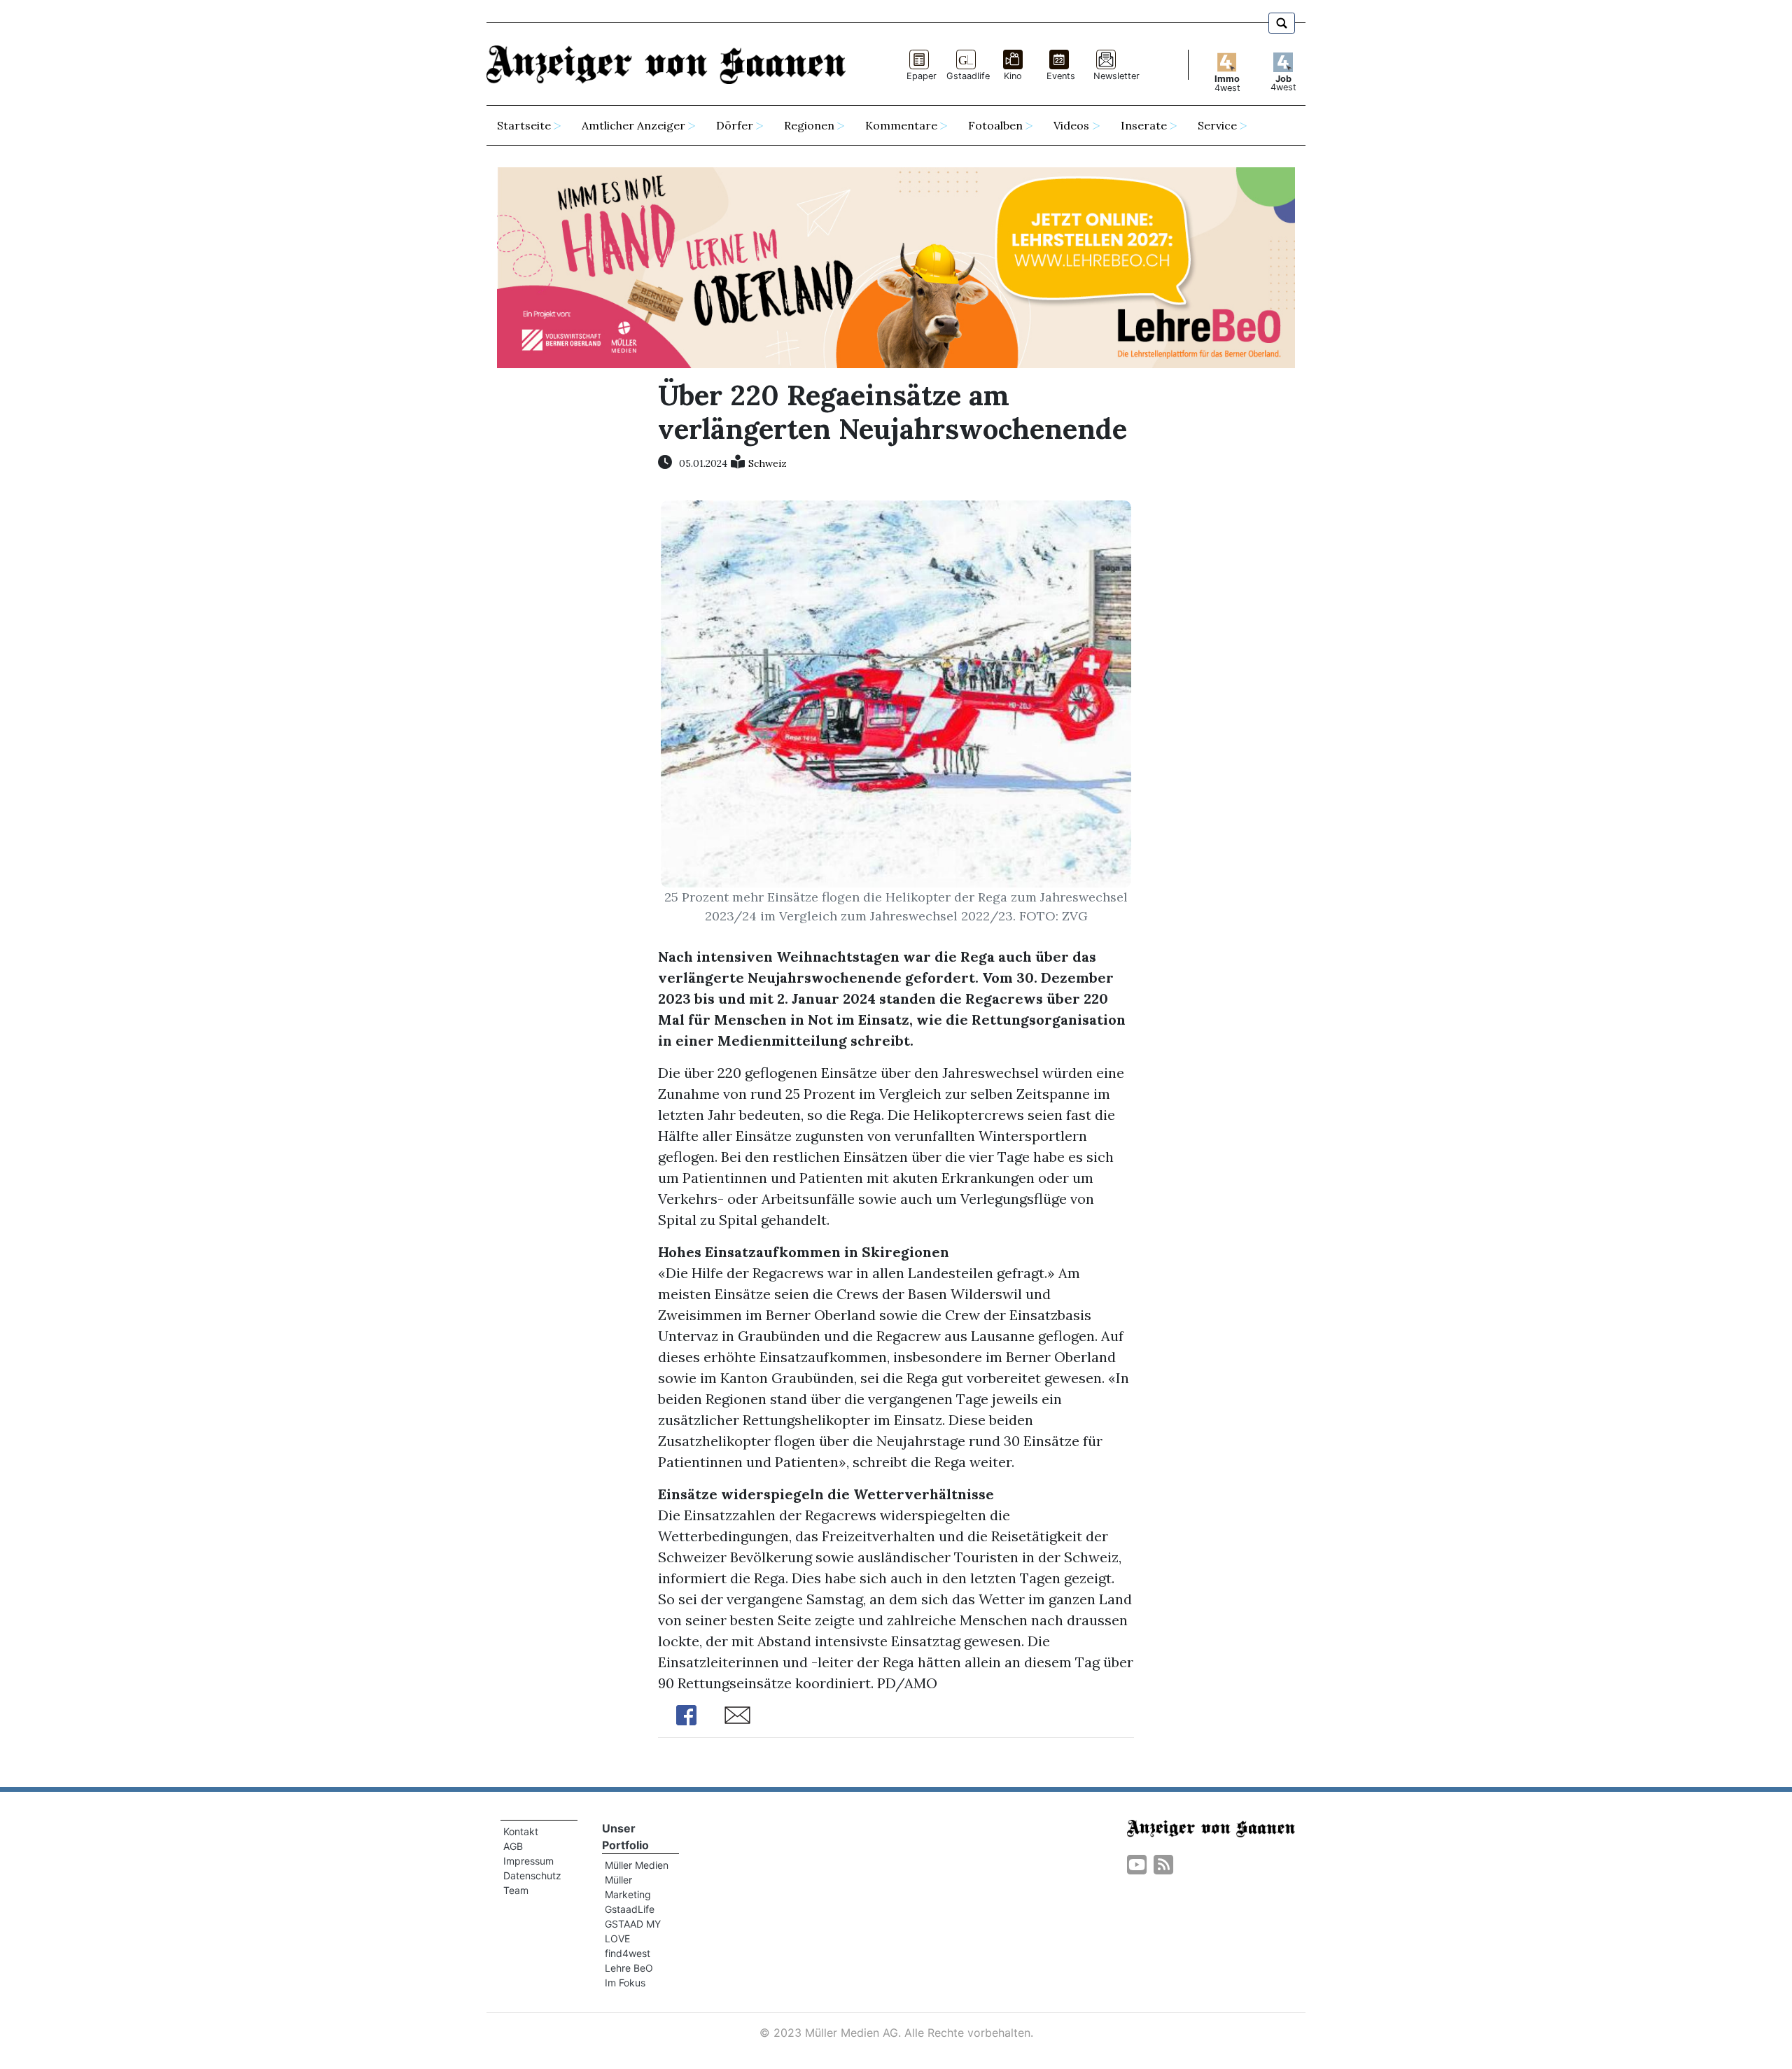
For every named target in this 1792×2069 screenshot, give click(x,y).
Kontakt (521, 1831)
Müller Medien (637, 1865)
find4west (628, 1953)
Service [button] (1217, 125)
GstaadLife (630, 1909)
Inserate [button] (1144, 125)
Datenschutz (532, 1875)
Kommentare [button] (901, 125)
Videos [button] (1071, 125)
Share (686, 1715)
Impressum (528, 1861)
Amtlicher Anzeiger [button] (633, 125)
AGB (513, 1846)
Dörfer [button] (735, 125)
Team (516, 1890)
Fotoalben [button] (995, 125)
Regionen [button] (809, 125)
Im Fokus (625, 1983)
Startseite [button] (524, 125)
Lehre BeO (629, 1968)
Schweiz (768, 463)
